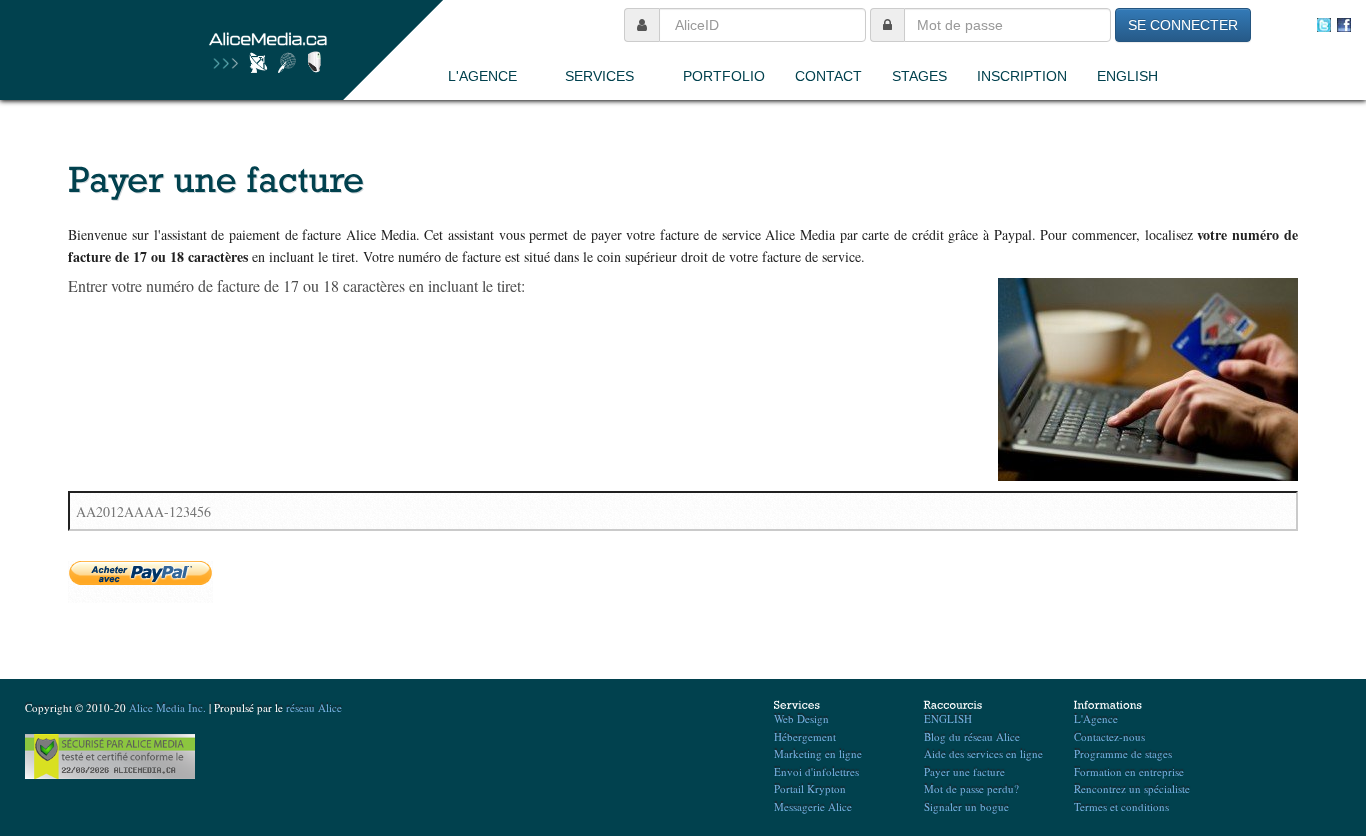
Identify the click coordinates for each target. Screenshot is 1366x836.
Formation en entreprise (1129, 771)
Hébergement (805, 736)
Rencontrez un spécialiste (1132, 788)
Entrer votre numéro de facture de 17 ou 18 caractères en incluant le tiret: (296, 286)
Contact (828, 76)
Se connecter (1183, 25)
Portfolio (724, 76)
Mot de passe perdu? (971, 788)
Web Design (801, 718)
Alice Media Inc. (167, 707)
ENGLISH (948, 718)
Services (599, 76)
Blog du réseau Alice (972, 736)
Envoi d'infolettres (816, 771)
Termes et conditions (1121, 806)
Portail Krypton (810, 788)
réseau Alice (314, 707)
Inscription (1022, 76)
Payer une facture (964, 771)
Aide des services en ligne (983, 753)
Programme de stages (1123, 753)
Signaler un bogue (966, 806)
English (1127, 76)
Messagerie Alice (813, 806)
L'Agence (482, 76)
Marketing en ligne (818, 753)
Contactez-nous (1109, 736)
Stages (919, 76)
